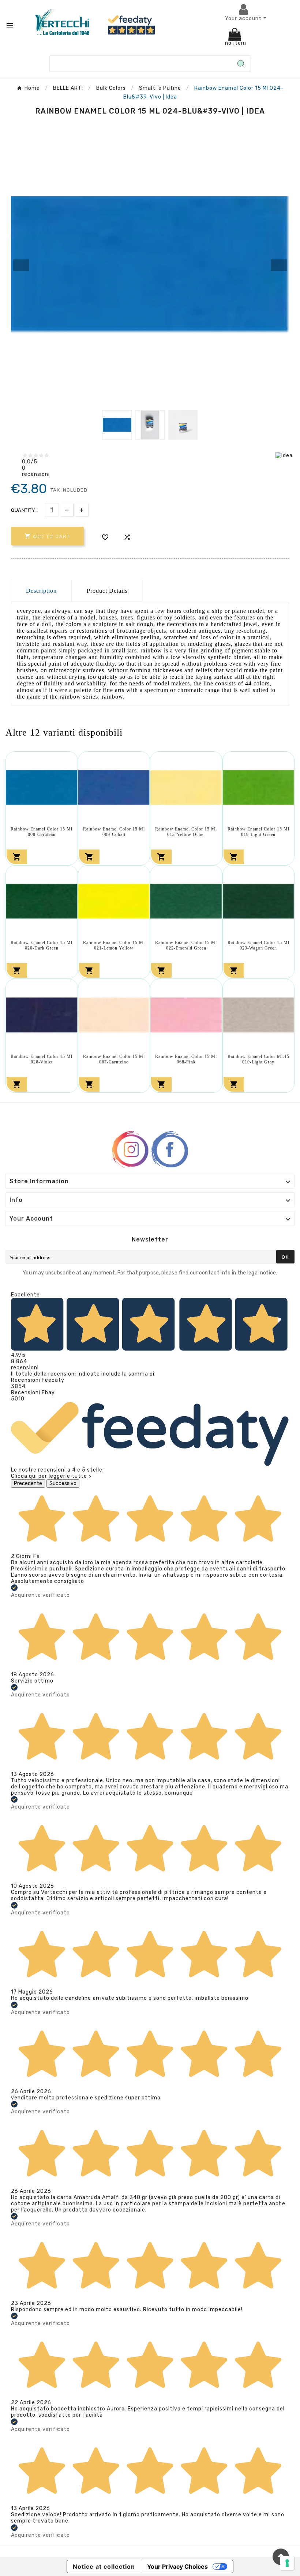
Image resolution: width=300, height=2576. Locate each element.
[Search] (241, 64)
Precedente (28, 1483)
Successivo (63, 1483)
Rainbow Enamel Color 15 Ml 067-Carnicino (114, 1059)
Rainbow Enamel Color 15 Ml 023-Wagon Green (258, 945)
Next (279, 265)
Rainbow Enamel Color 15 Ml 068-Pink (186, 1059)
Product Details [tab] (107, 591)
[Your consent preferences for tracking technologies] (287, 2563)
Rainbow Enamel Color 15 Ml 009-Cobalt (114, 832)
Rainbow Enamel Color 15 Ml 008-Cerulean (42, 832)
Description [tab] (41, 591)
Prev (21, 265)
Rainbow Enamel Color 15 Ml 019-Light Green (258, 832)
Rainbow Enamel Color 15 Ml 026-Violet (42, 1059)
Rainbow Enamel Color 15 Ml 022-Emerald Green (186, 945)
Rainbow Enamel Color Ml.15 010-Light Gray (258, 1059)
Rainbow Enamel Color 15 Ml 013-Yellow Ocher (186, 832)
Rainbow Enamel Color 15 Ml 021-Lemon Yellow (114, 945)
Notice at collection (104, 2566)
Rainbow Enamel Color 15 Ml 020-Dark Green (42, 945)
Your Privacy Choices (177, 2566)
